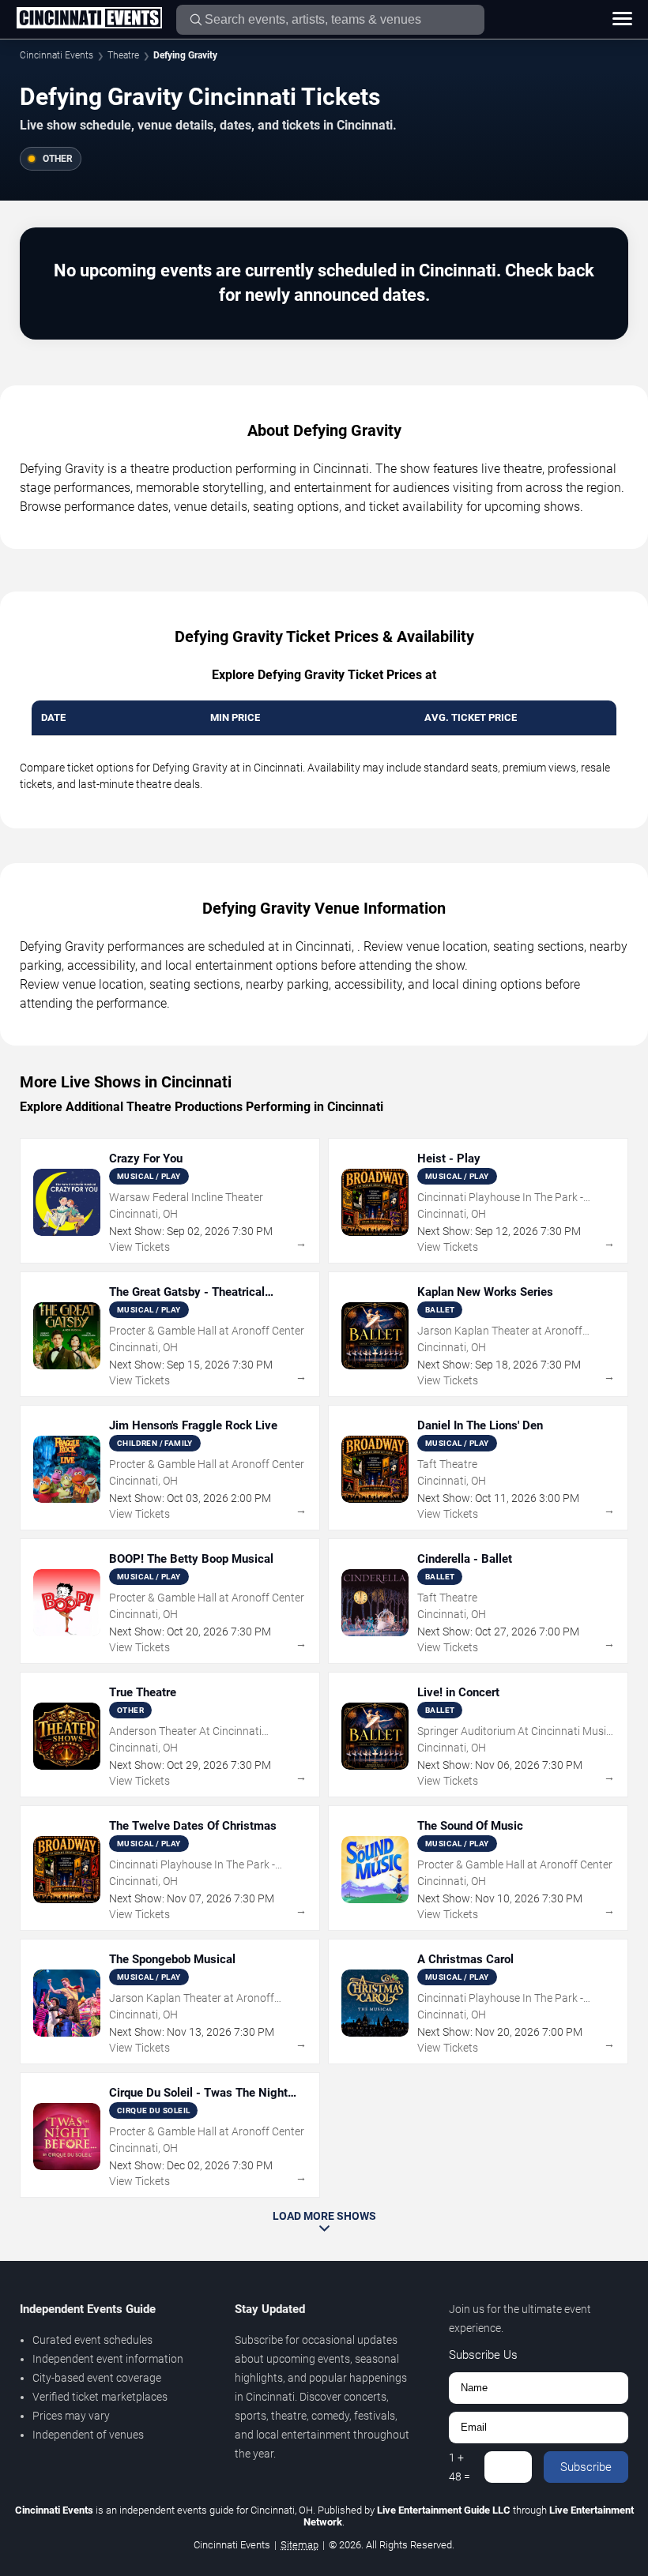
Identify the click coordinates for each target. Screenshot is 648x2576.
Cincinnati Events (57, 55)
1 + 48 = (460, 2467)
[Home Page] (89, 19)
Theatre (123, 55)
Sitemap (300, 2545)
